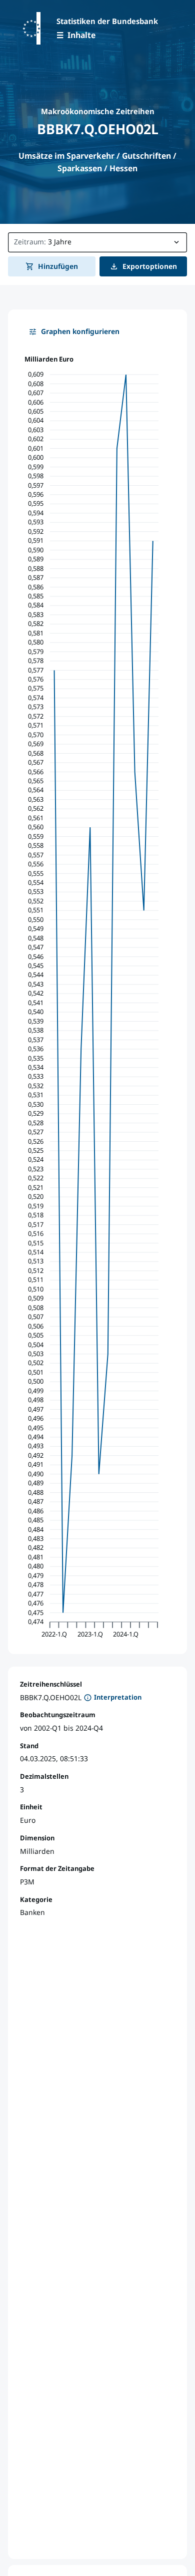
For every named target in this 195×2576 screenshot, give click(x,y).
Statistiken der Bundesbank (107, 21)
